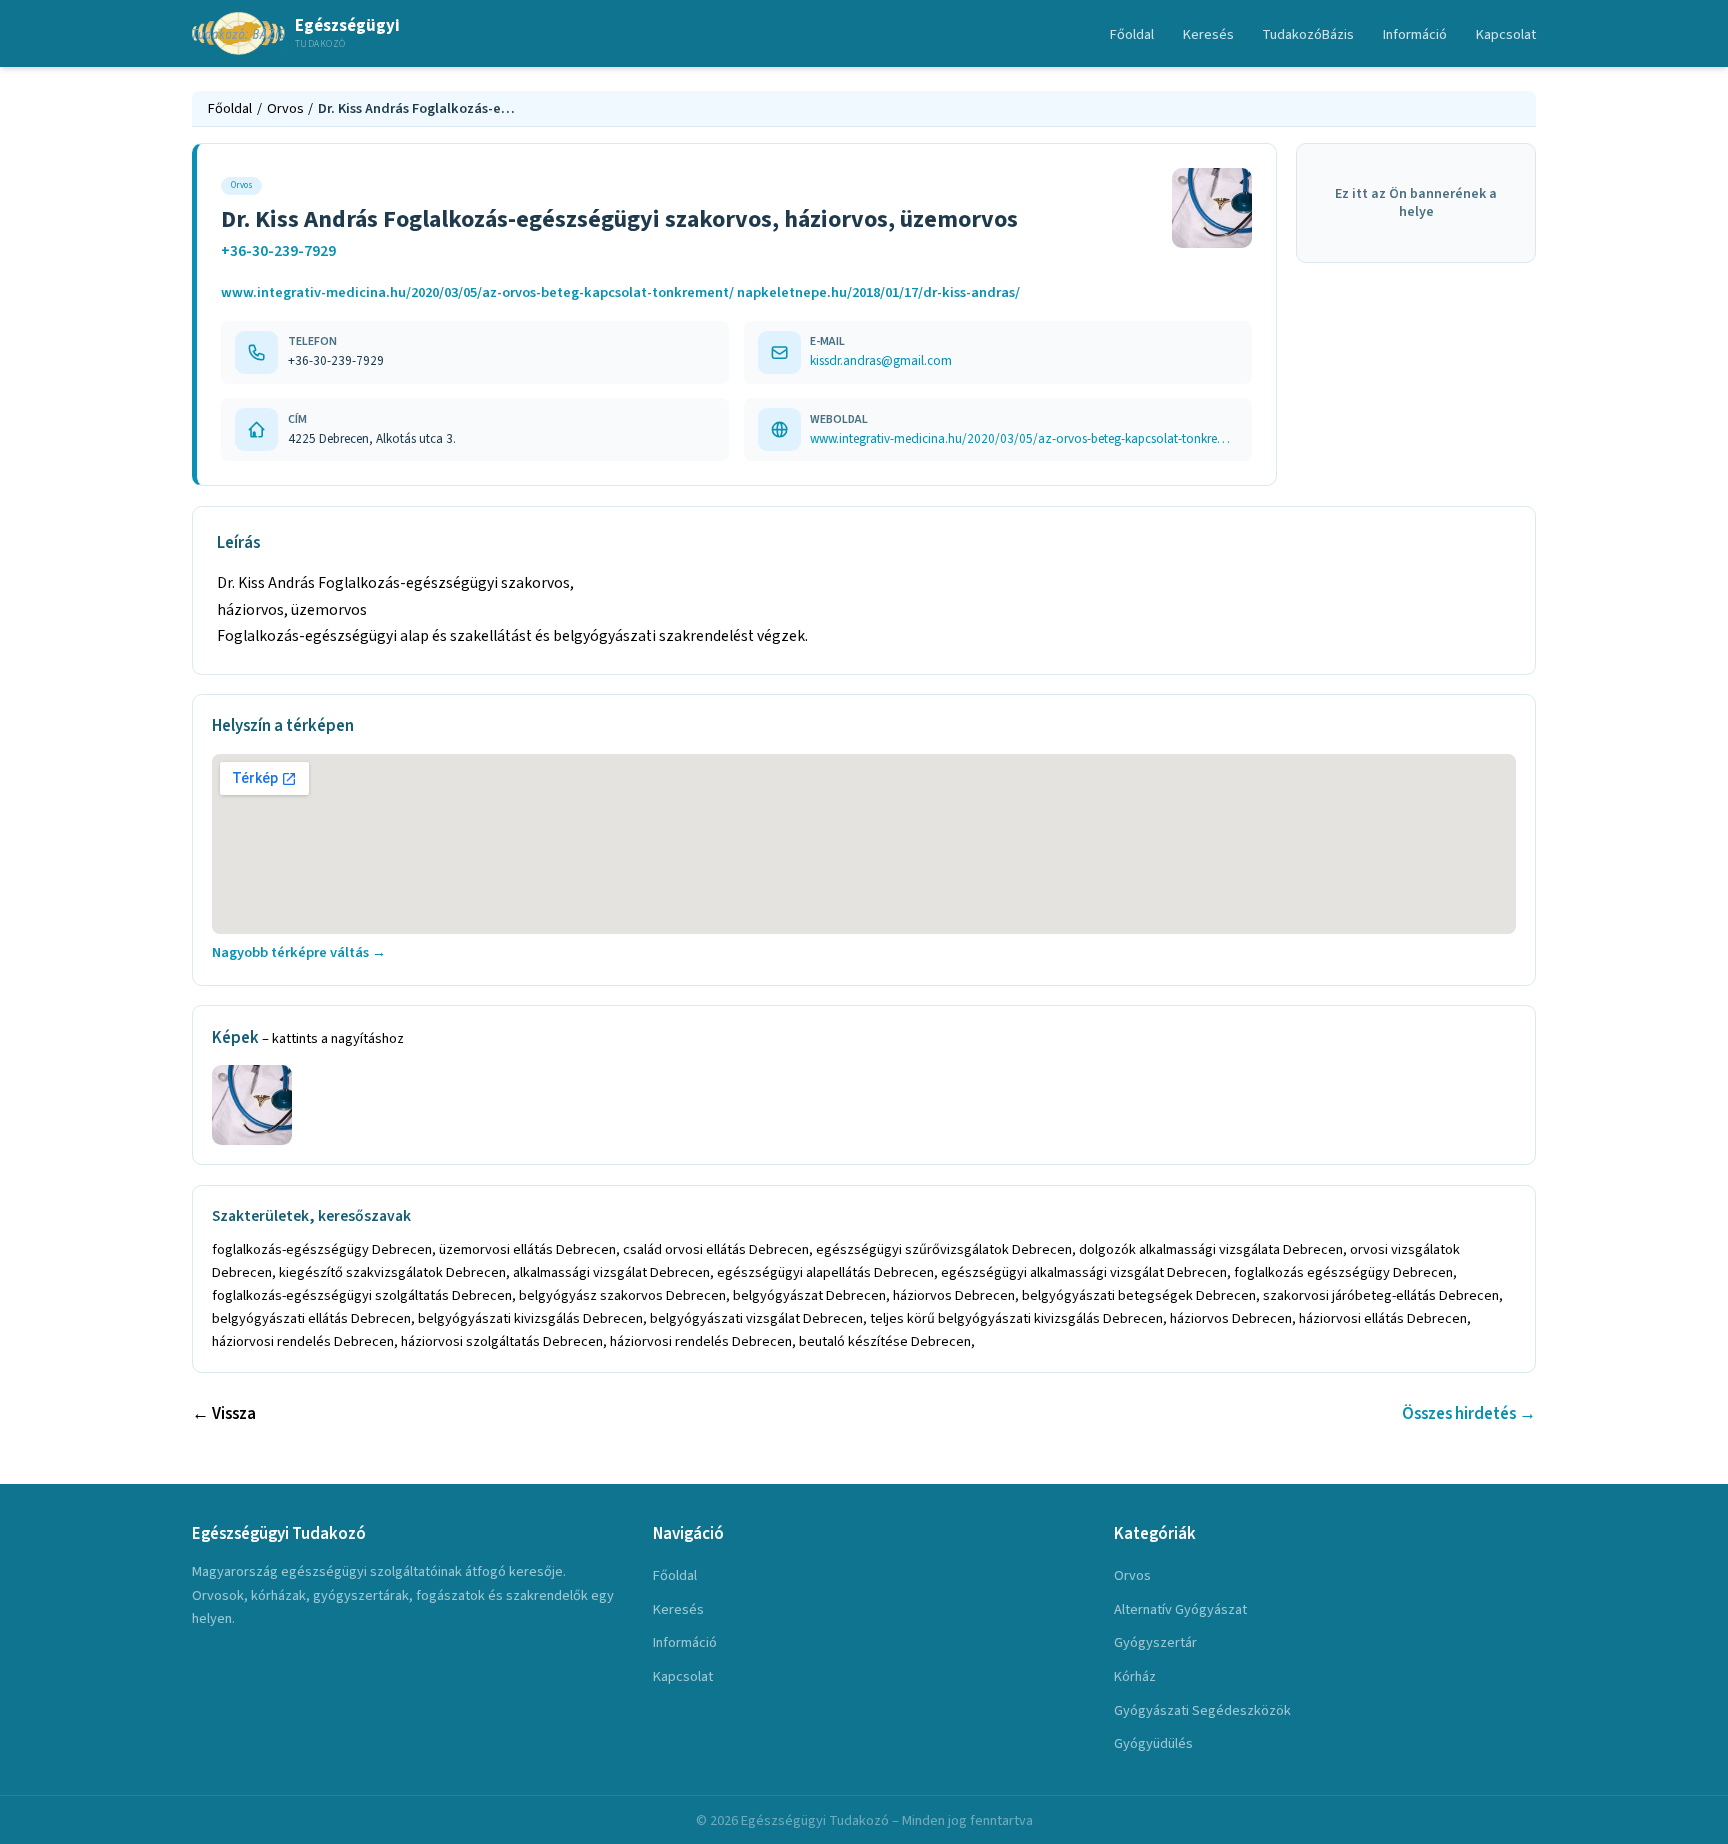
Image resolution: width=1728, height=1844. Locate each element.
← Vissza (224, 1414)
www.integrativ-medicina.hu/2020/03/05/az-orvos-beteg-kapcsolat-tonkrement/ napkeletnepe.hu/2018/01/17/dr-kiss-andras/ (620, 292)
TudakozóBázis (1308, 34)
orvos (1132, 1575)
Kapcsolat (1506, 34)
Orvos (285, 108)
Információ (1415, 34)
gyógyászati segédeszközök (1202, 1710)
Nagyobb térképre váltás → (299, 952)
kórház (1135, 1676)
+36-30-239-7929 (278, 251)
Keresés (1208, 34)
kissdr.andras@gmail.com (881, 360)
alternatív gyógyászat (1180, 1609)
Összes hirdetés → (1469, 1414)
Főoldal (1132, 34)
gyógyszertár (1155, 1642)
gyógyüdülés (1153, 1743)
